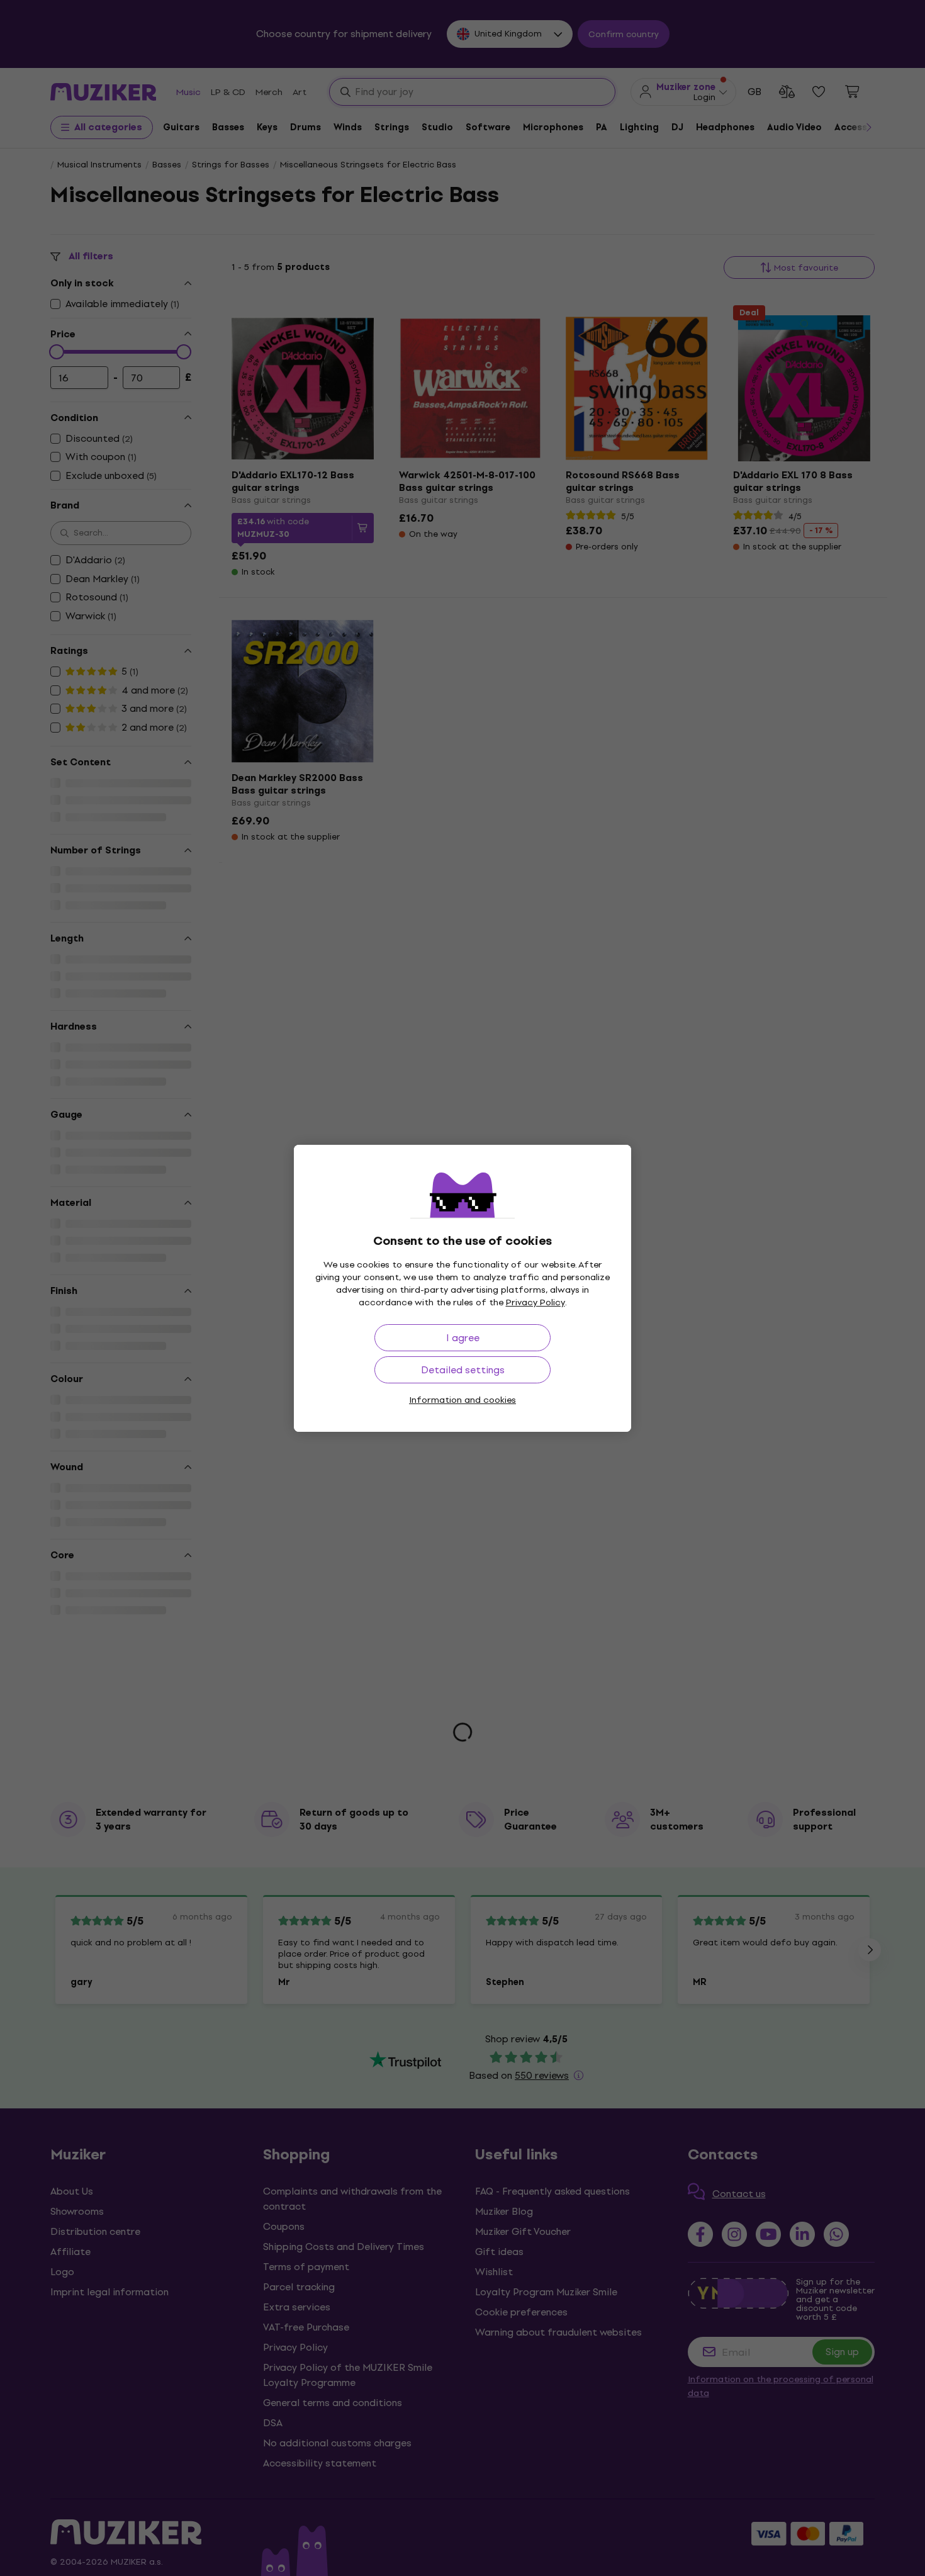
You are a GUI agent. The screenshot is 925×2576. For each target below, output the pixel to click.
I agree (463, 1338)
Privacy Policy (535, 1302)
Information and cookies (462, 1400)
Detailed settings (463, 1370)
